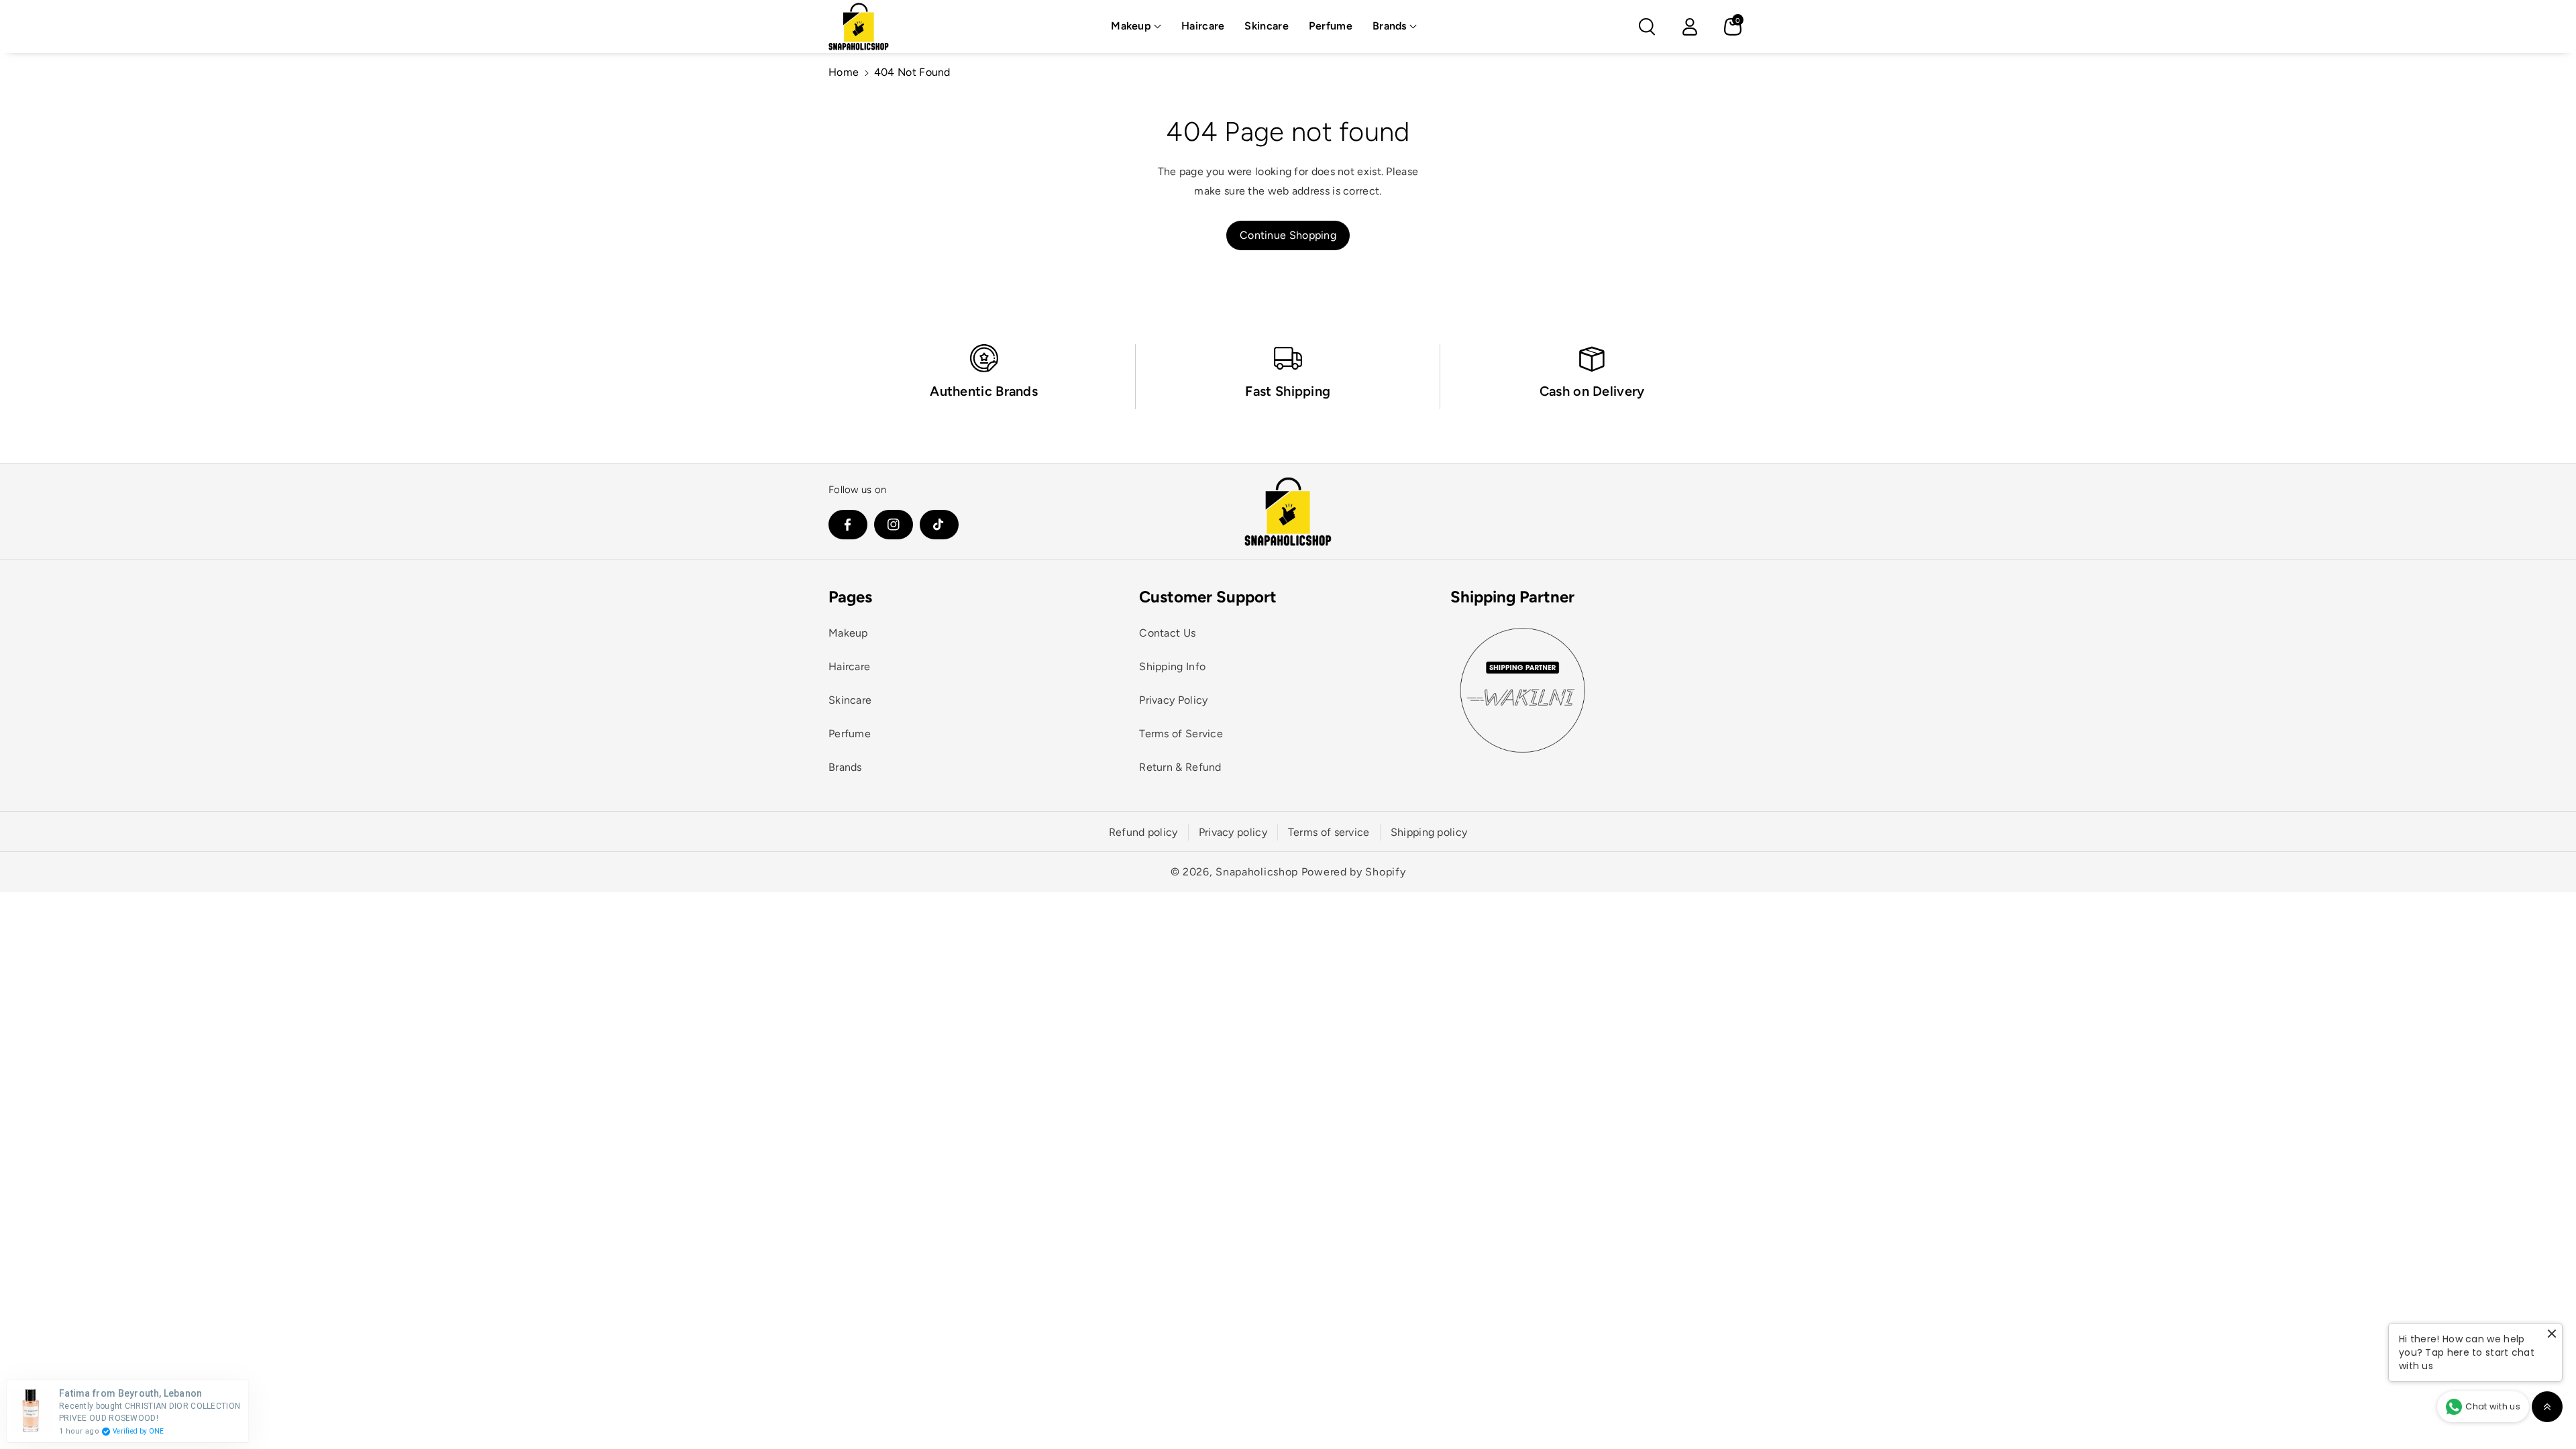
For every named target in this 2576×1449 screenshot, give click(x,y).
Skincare (850, 700)
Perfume (850, 734)
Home (844, 72)
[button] (1136, 26)
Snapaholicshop (1257, 872)
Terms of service (1329, 832)
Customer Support (1208, 597)
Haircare (849, 666)
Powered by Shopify (1354, 872)
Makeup (1131, 26)
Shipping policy (1429, 832)
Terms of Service (1181, 734)
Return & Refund (1180, 767)
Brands (1390, 26)
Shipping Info (1172, 666)
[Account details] (1690, 27)
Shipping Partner (1512, 597)
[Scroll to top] (2547, 1407)
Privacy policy (1233, 832)
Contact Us (1167, 633)
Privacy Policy (1173, 700)
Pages (850, 597)
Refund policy (1143, 832)
